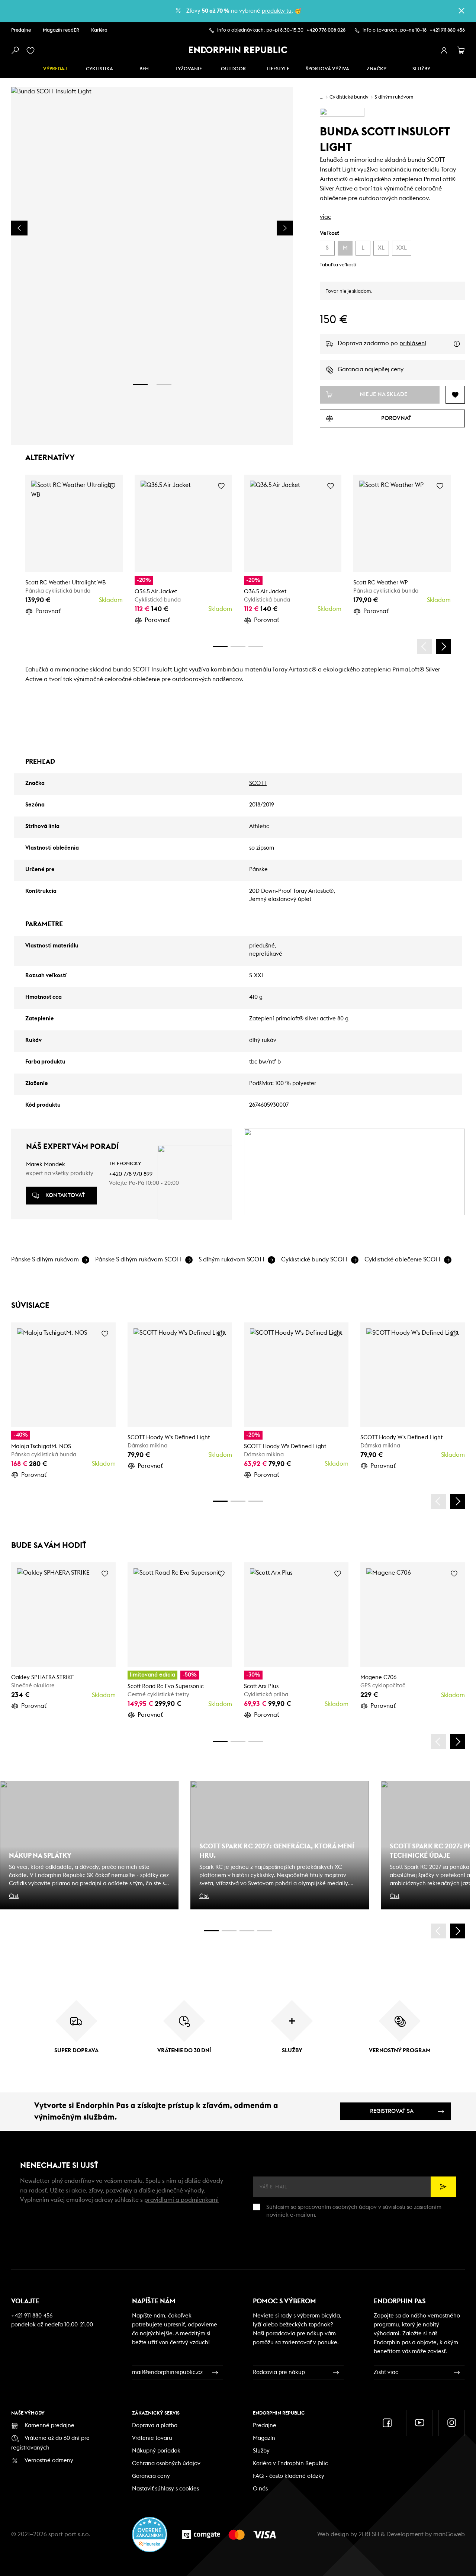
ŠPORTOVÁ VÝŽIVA (327, 69)
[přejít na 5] (247, 1931)
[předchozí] (424, 647)
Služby (261, 2451)
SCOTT (258, 783)
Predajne (21, 30)
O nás (260, 2489)
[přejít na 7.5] (265, 1931)
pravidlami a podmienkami (181, 2200)
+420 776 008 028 (326, 30)
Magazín (264, 2438)
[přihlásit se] (444, 51)
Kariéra (99, 30)
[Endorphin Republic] (238, 50)
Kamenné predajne (49, 2426)
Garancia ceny (151, 2476)
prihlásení (413, 343)
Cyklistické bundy (349, 97)
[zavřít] (461, 11)
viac (325, 217)
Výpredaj (55, 69)
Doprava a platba (155, 2426)
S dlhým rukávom (394, 97)
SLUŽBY (421, 69)
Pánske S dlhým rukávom (45, 1260)
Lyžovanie (189, 69)
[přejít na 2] (164, 384)
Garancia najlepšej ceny (371, 369)
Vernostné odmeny (49, 2460)
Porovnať (48, 611)
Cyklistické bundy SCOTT (315, 1260)
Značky (377, 69)
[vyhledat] (15, 51)
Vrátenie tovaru (152, 2438)
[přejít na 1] (140, 384)
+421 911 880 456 (447, 30)
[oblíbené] (32, 51)
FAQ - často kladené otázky (289, 2476)
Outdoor (233, 69)
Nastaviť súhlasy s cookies (165, 2489)
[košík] (461, 51)
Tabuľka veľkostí (338, 265)
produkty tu (277, 11)
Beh (144, 69)
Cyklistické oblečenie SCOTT (403, 1260)
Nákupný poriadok (156, 2451)
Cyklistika (99, 69)
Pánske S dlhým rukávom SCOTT (139, 1260)
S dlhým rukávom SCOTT (232, 1260)
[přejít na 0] (220, 647)
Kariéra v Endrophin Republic (290, 2463)
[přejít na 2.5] (229, 1931)
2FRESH (369, 2534)
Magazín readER (61, 30)
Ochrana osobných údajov (166, 2463)
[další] (443, 647)
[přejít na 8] (256, 647)
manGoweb (449, 2534)
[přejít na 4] (238, 647)
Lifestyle (278, 69)
